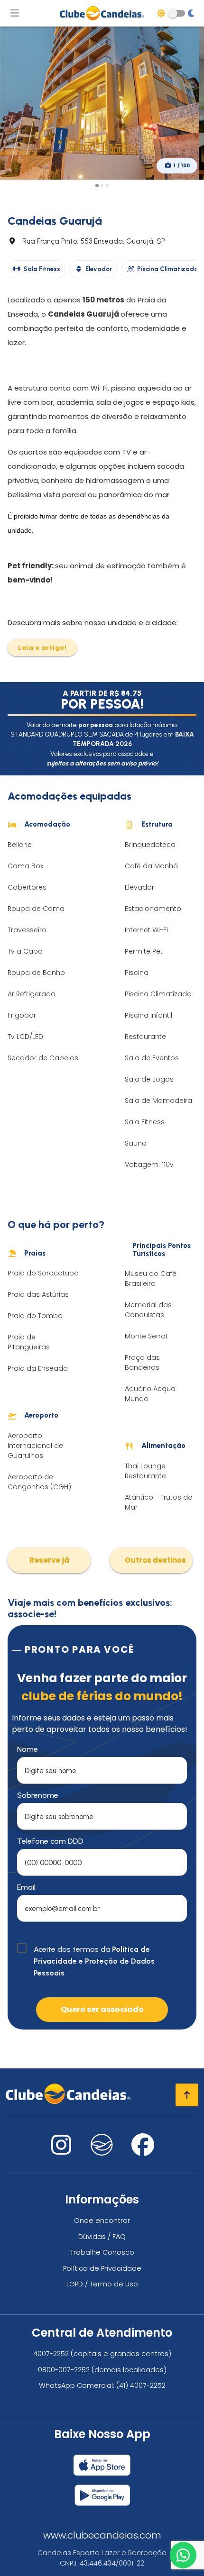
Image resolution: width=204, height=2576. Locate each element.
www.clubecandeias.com (102, 2535)
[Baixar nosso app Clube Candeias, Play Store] (102, 2491)
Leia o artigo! (42, 648)
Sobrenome (38, 1795)
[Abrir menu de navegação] (15, 13)
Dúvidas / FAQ (102, 2237)
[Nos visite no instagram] (61, 2151)
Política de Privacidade (102, 2268)
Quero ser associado (102, 2009)
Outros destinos (155, 1560)
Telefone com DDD (50, 1841)
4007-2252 (51, 2354)
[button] (97, 186)
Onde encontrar (102, 2221)
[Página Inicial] (102, 13)
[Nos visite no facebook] (143, 2151)
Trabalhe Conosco (102, 2252)
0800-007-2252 (64, 2370)
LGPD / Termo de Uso (102, 2284)
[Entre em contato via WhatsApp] (183, 2555)
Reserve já (49, 1560)
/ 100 (181, 166)
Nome (28, 1749)
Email (26, 1887)
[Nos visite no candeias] (102, 2145)
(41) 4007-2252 (141, 2385)
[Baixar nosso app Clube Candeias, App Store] (102, 2461)
